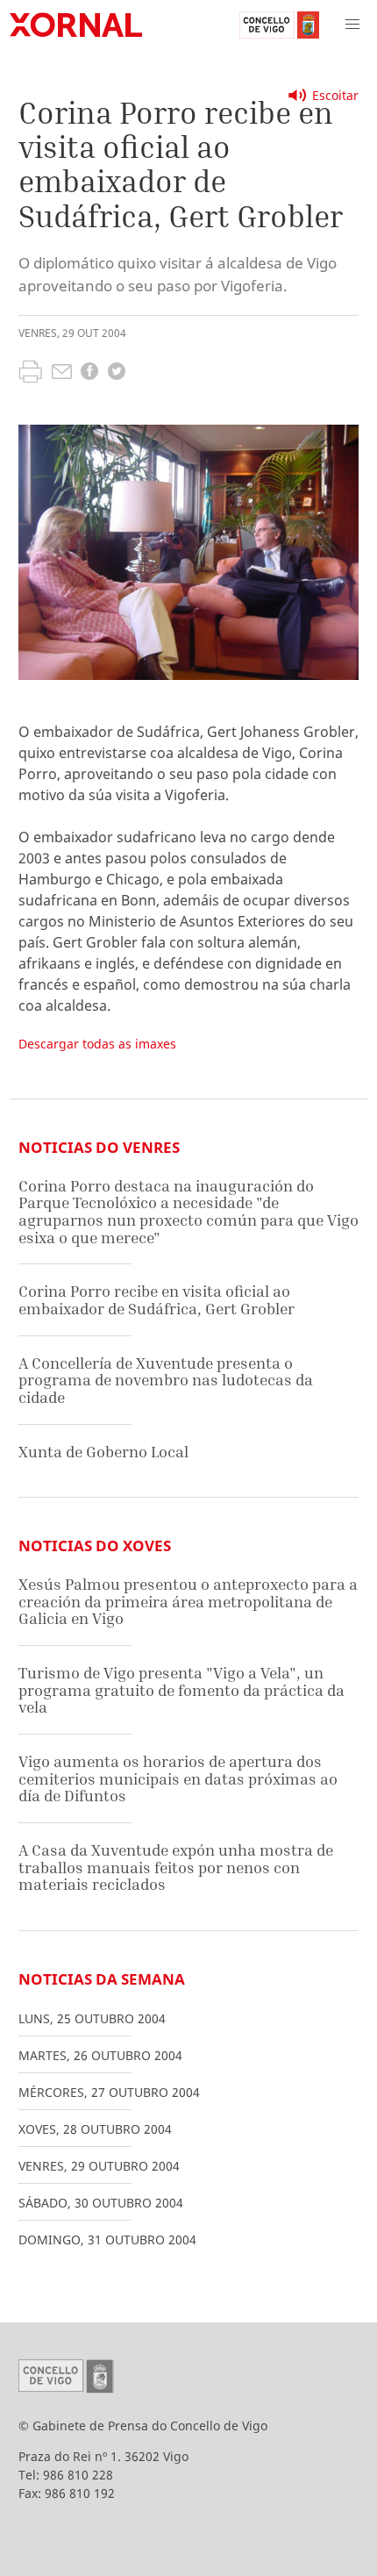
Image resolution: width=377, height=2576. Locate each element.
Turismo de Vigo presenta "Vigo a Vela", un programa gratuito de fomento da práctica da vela (181, 1690)
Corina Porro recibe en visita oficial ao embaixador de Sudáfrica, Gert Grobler (156, 1300)
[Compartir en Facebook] (89, 373)
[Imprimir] (30, 374)
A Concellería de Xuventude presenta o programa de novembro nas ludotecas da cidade (166, 1380)
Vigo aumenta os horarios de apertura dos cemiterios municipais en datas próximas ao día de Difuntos (178, 1778)
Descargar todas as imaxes (97, 1044)
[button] (352, 25)
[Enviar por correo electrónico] (62, 374)
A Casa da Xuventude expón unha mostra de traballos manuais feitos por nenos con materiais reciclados (176, 1867)
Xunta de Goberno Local (103, 1452)
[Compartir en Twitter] (117, 373)
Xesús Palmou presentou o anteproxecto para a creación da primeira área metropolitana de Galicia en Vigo (188, 1601)
